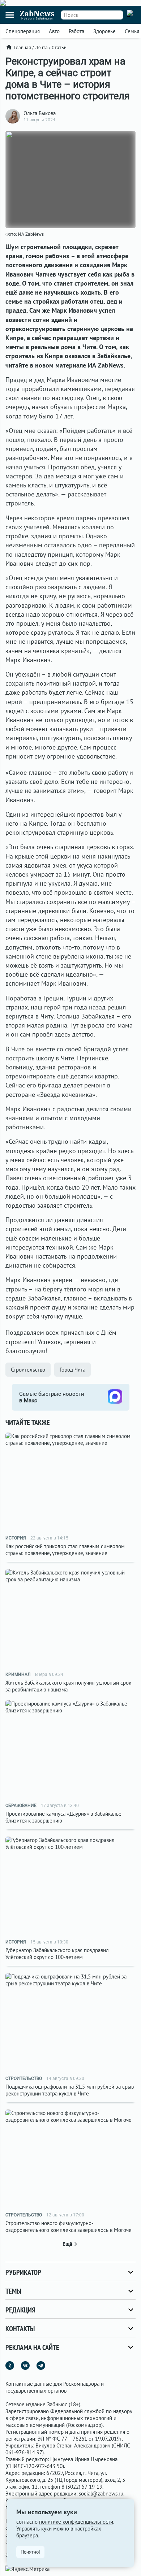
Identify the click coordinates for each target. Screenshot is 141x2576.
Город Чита (72, 1370)
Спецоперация (23, 31)
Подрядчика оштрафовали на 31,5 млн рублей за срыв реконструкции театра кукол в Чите (70, 2090)
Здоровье (104, 31)
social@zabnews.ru (101, 2494)
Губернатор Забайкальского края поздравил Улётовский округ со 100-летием (57, 1954)
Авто (54, 31)
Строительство (28, 1370)
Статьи (59, 48)
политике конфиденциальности (76, 2522)
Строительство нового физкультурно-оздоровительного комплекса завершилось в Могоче (69, 2227)
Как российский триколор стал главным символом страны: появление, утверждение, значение (65, 1550)
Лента (41, 48)
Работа (76, 31)
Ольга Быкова (40, 113)
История (16, 1538)
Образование (21, 1806)
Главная (22, 48)
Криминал (18, 1674)
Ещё (68, 2244)
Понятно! (30, 2552)
